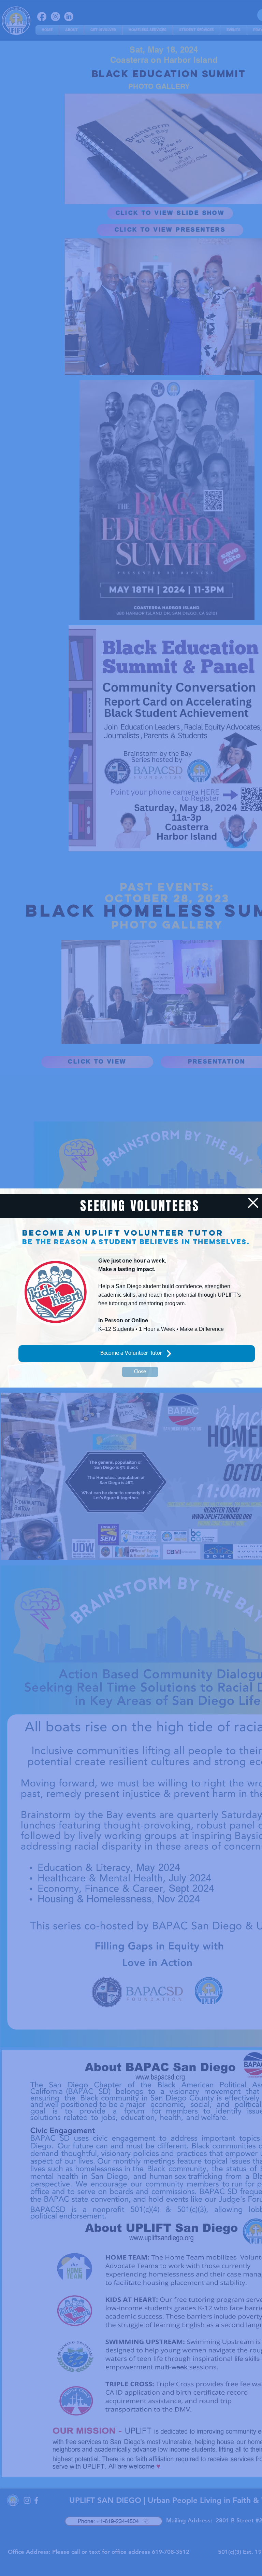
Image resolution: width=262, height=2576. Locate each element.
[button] (253, 1203)
